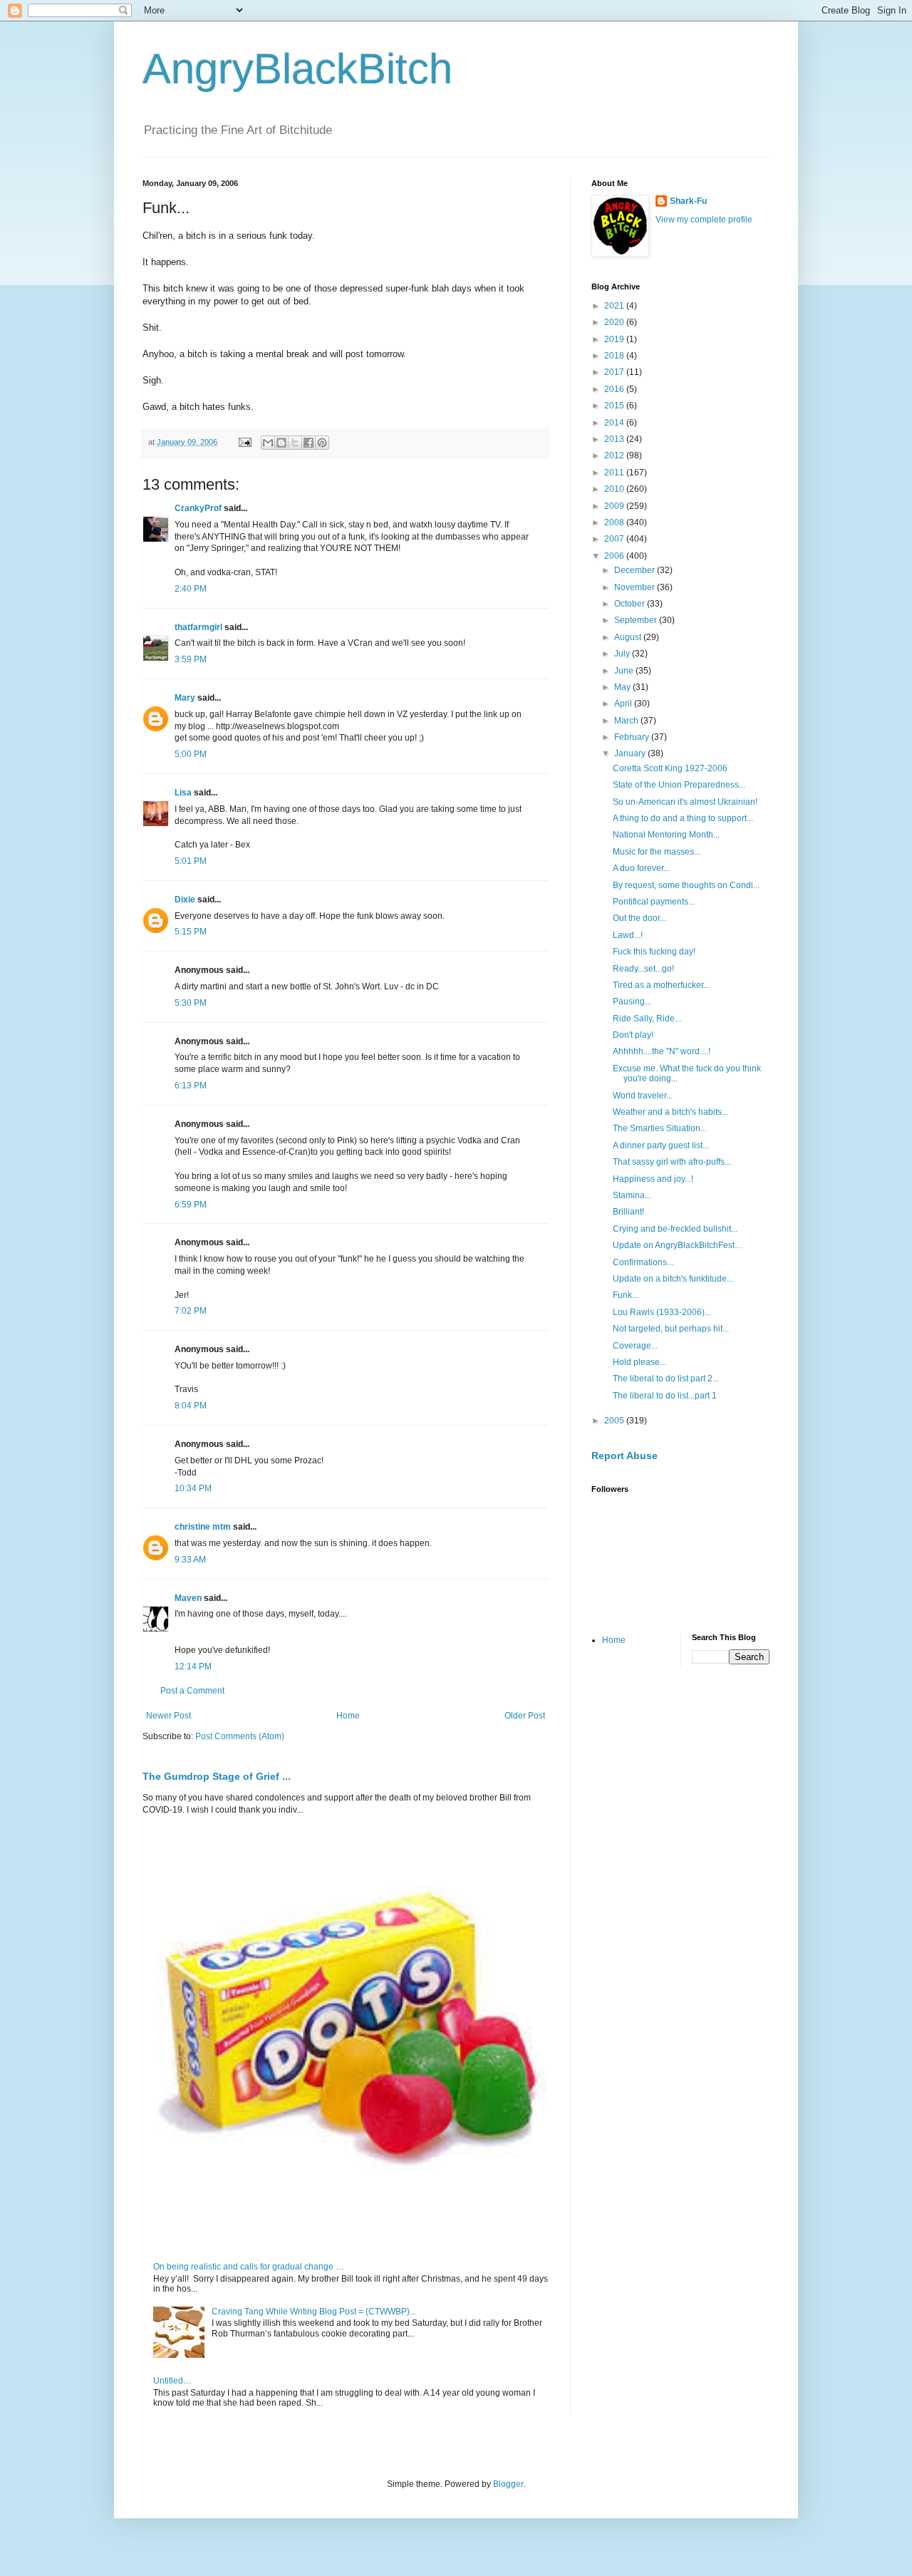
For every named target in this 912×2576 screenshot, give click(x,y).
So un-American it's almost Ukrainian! (685, 802)
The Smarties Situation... (660, 1128)
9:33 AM (190, 1560)
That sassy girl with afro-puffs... (672, 1162)
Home (348, 1716)
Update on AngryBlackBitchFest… (678, 1245)
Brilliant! (628, 1212)
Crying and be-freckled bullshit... (675, 1229)
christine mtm (203, 1527)
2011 (615, 473)
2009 (615, 506)
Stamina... (632, 1195)
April (624, 704)
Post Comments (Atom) (240, 1736)
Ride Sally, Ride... (647, 1019)
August (629, 637)
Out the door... (639, 918)
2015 (615, 406)
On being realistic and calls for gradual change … (249, 2267)
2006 (615, 556)
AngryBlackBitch (297, 69)
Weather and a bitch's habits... (670, 1112)
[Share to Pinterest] (322, 443)
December (636, 570)
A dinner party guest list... (661, 1145)
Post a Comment (192, 1691)
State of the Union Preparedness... (679, 785)
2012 (615, 455)
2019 (615, 339)
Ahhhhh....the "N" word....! (662, 1051)
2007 (615, 539)
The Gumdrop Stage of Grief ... (217, 1776)
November (636, 587)
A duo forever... (641, 868)
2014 (615, 423)
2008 (615, 522)
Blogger (508, 2484)
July (623, 654)
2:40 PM (191, 589)
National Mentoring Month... (666, 835)
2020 (615, 322)
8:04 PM (191, 1406)
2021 (615, 306)
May (623, 687)
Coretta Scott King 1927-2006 (670, 768)
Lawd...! (628, 935)
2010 (615, 489)
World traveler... (643, 1096)
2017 (615, 372)
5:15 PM (191, 932)
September (637, 620)
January (631, 753)
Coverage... (635, 1346)
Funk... (626, 1295)
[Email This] (268, 443)
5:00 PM (191, 754)
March (627, 721)
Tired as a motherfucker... (661, 985)
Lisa (183, 793)
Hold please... (639, 1362)
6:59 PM (191, 1205)
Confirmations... (643, 1262)
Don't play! (633, 1035)
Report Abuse (625, 1456)
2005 (615, 1421)
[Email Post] (244, 442)
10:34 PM (193, 1488)
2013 (615, 439)
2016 (615, 389)
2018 (615, 356)
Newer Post (169, 1716)
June (625, 671)
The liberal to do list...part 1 (665, 1396)
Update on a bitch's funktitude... (673, 1279)
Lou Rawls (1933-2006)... (662, 1312)
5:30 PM (191, 1003)
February (633, 737)
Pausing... (632, 1001)
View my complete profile (704, 220)
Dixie (185, 900)
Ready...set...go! (643, 969)
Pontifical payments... (654, 902)
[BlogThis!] (281, 443)
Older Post (525, 1716)
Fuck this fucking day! (654, 952)
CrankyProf (198, 508)
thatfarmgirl (198, 627)
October (631, 604)
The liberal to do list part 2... (666, 1379)
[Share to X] (295, 443)
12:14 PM (193, 1666)
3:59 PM (191, 659)
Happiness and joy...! (653, 1179)
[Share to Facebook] (309, 443)
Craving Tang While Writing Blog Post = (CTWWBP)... (314, 2312)
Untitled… (172, 2381)
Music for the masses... (657, 852)
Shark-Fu (688, 201)
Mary (185, 698)
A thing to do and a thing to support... (683, 818)
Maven (188, 1598)
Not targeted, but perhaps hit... (671, 1329)
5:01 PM (191, 861)
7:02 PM (191, 1311)
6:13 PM (191, 1086)
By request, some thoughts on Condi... (686, 885)
